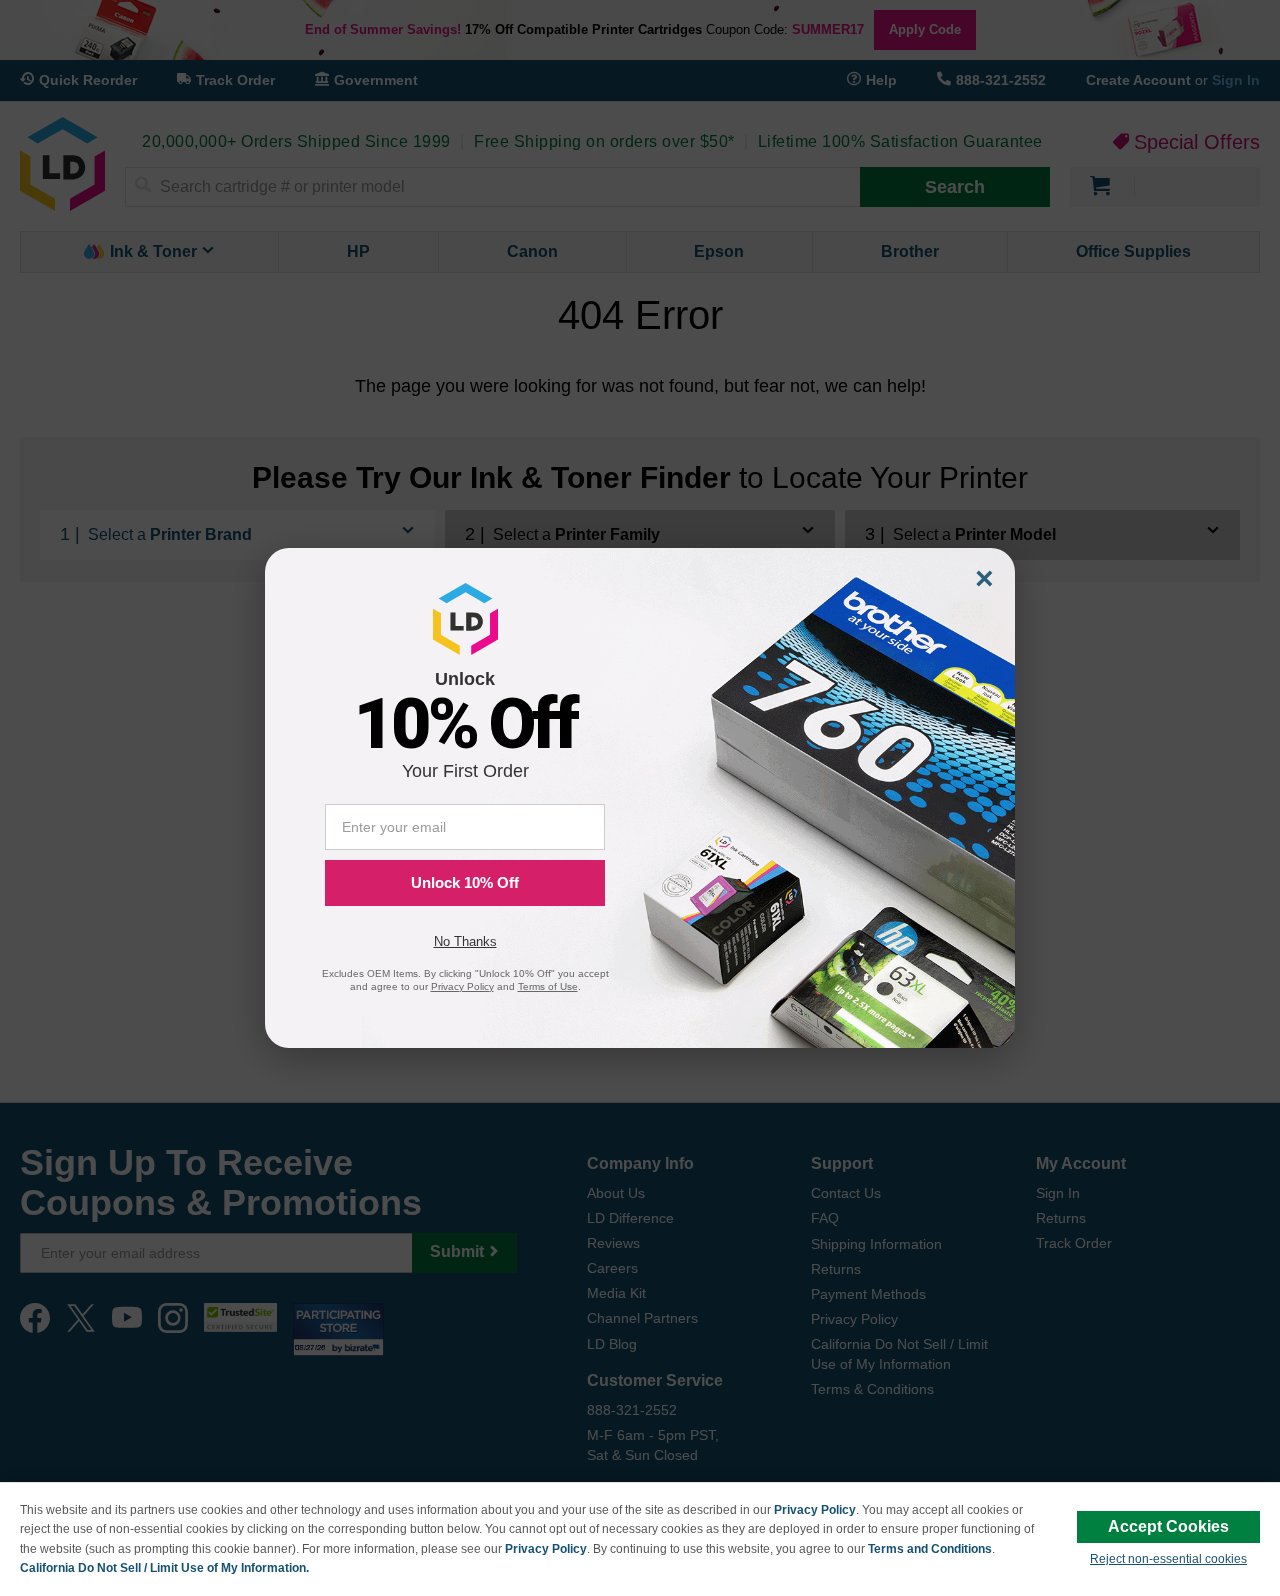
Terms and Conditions (930, 1549)
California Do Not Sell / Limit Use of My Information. (164, 1568)
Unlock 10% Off (465, 882)
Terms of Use (548, 986)
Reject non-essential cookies (1168, 1559)
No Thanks (465, 941)
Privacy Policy (815, 1510)
